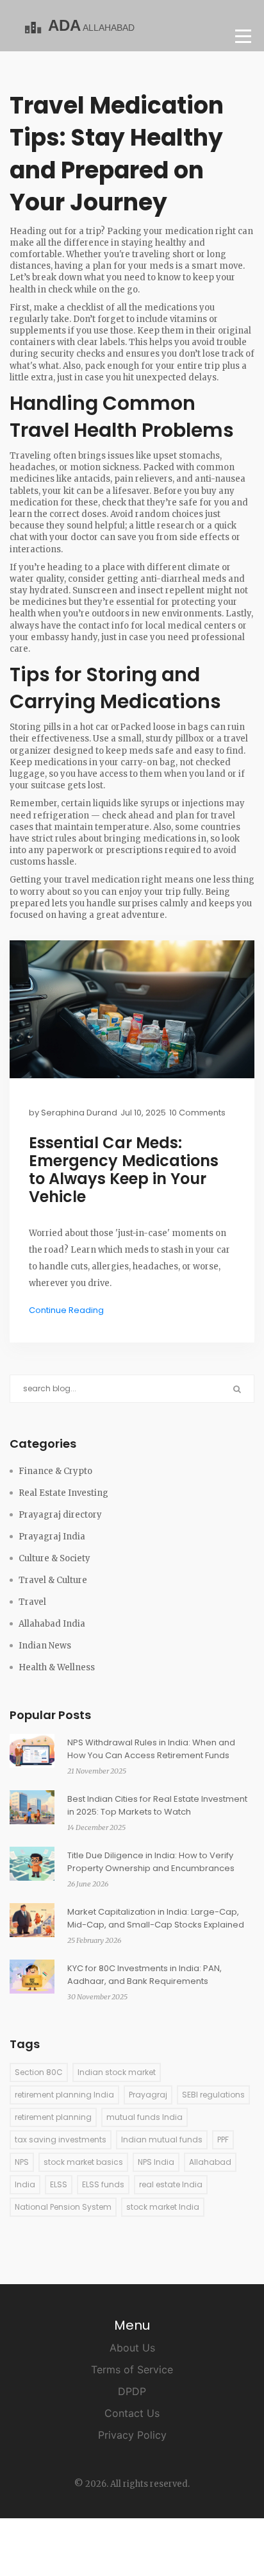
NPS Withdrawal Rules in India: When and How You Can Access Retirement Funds (151, 1749)
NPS (22, 2162)
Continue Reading (66, 1310)
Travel (32, 1602)
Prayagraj (148, 2095)
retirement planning (53, 2117)
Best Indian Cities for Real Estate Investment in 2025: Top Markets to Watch (157, 1805)
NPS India (156, 2162)
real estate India (171, 2184)
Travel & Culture (53, 1580)
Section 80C (39, 2072)
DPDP (132, 2391)
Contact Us (132, 2413)
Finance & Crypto (55, 1471)
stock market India (163, 2207)
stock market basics (83, 2162)
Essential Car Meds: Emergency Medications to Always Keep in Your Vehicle (124, 1170)
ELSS (59, 2184)
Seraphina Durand (79, 1113)
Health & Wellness (57, 1667)
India (25, 2184)
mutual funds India (144, 2117)
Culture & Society (54, 1558)
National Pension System (63, 2207)
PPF (223, 2140)
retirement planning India (64, 2095)
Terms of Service (132, 2369)
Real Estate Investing (63, 1493)
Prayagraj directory (60, 1515)
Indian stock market (117, 2072)
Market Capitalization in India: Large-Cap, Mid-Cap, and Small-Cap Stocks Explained (156, 1918)
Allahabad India (52, 1624)
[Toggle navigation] (243, 36)
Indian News (45, 1646)
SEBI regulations (213, 2095)
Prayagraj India (52, 1537)
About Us (132, 2348)
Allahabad (210, 2162)
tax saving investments (61, 2140)
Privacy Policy (132, 2435)
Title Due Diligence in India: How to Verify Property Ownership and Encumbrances (151, 1862)
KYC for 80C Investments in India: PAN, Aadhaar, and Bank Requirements (144, 1975)
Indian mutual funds (162, 2140)
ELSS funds (103, 2184)
